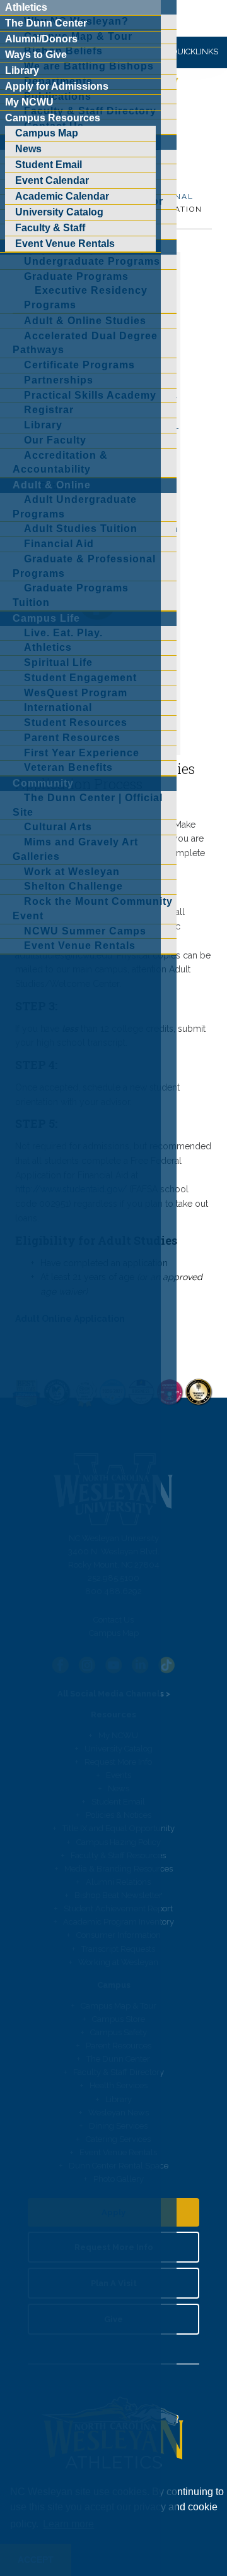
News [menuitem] (28, 149)
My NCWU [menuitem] (29, 102)
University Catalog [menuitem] (59, 212)
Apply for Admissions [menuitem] (57, 86)
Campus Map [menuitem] (47, 133)
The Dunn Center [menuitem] (46, 23)
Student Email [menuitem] (49, 165)
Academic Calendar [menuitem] (62, 196)
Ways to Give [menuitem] (36, 55)
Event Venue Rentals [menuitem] (65, 244)
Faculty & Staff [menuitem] (50, 228)
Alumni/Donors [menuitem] (41, 39)
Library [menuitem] (22, 70)
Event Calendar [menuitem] (52, 180)
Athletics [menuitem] (26, 7)
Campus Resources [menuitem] (53, 118)
